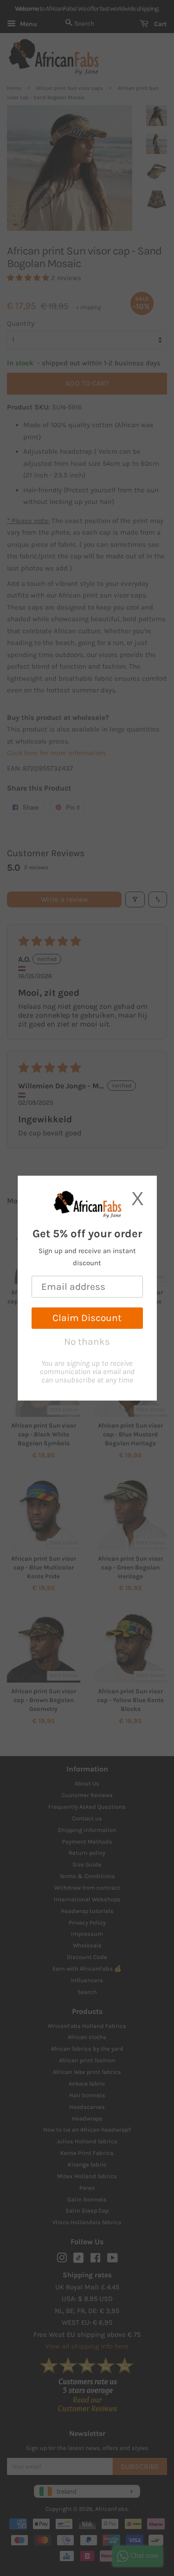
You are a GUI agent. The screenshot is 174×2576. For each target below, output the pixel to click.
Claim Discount (87, 1318)
